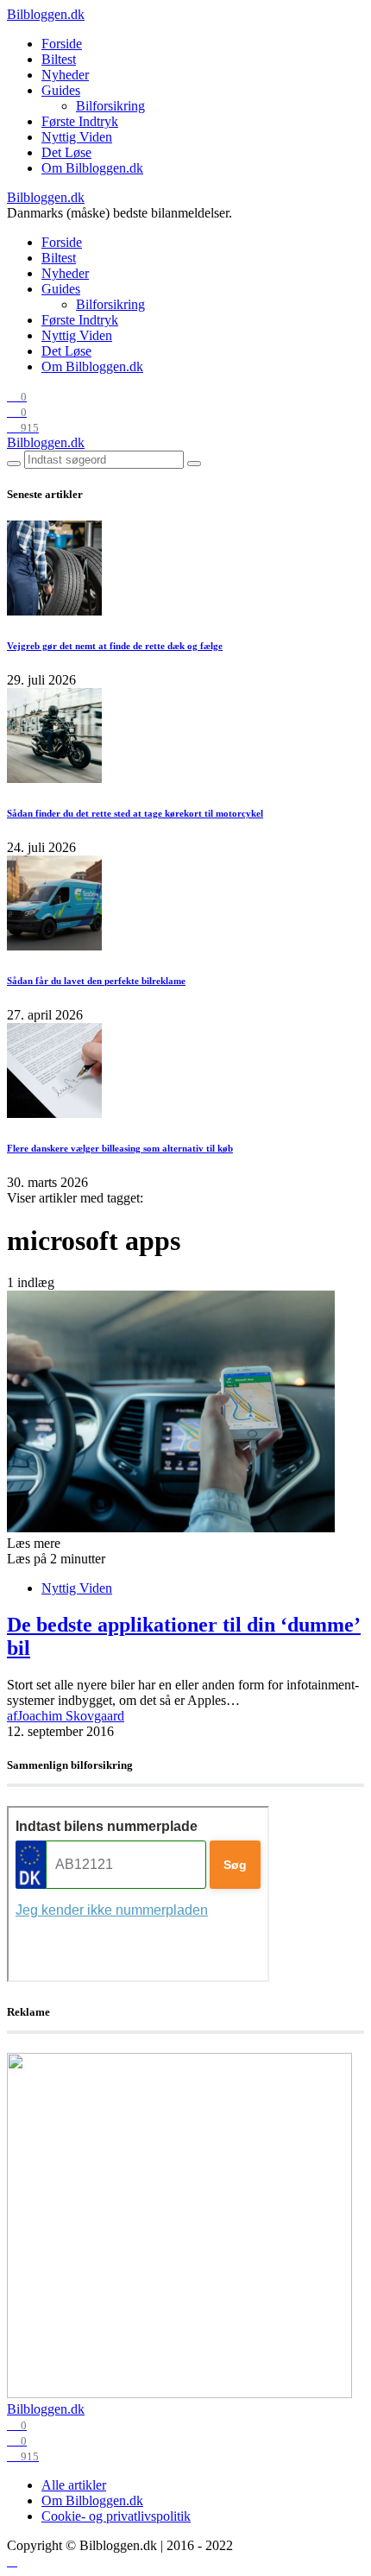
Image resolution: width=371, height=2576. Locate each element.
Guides (61, 90)
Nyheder (65, 75)
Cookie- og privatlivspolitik (116, 2516)
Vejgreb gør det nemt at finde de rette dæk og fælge (115, 646)
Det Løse (66, 152)
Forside (62, 44)
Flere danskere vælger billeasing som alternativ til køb (120, 1148)
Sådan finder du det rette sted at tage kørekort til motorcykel (135, 813)
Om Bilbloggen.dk (92, 168)
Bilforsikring (110, 106)
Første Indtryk (80, 121)
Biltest (59, 59)
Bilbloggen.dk (46, 14)
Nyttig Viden (77, 137)
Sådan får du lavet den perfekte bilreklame (96, 981)
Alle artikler (74, 2485)
